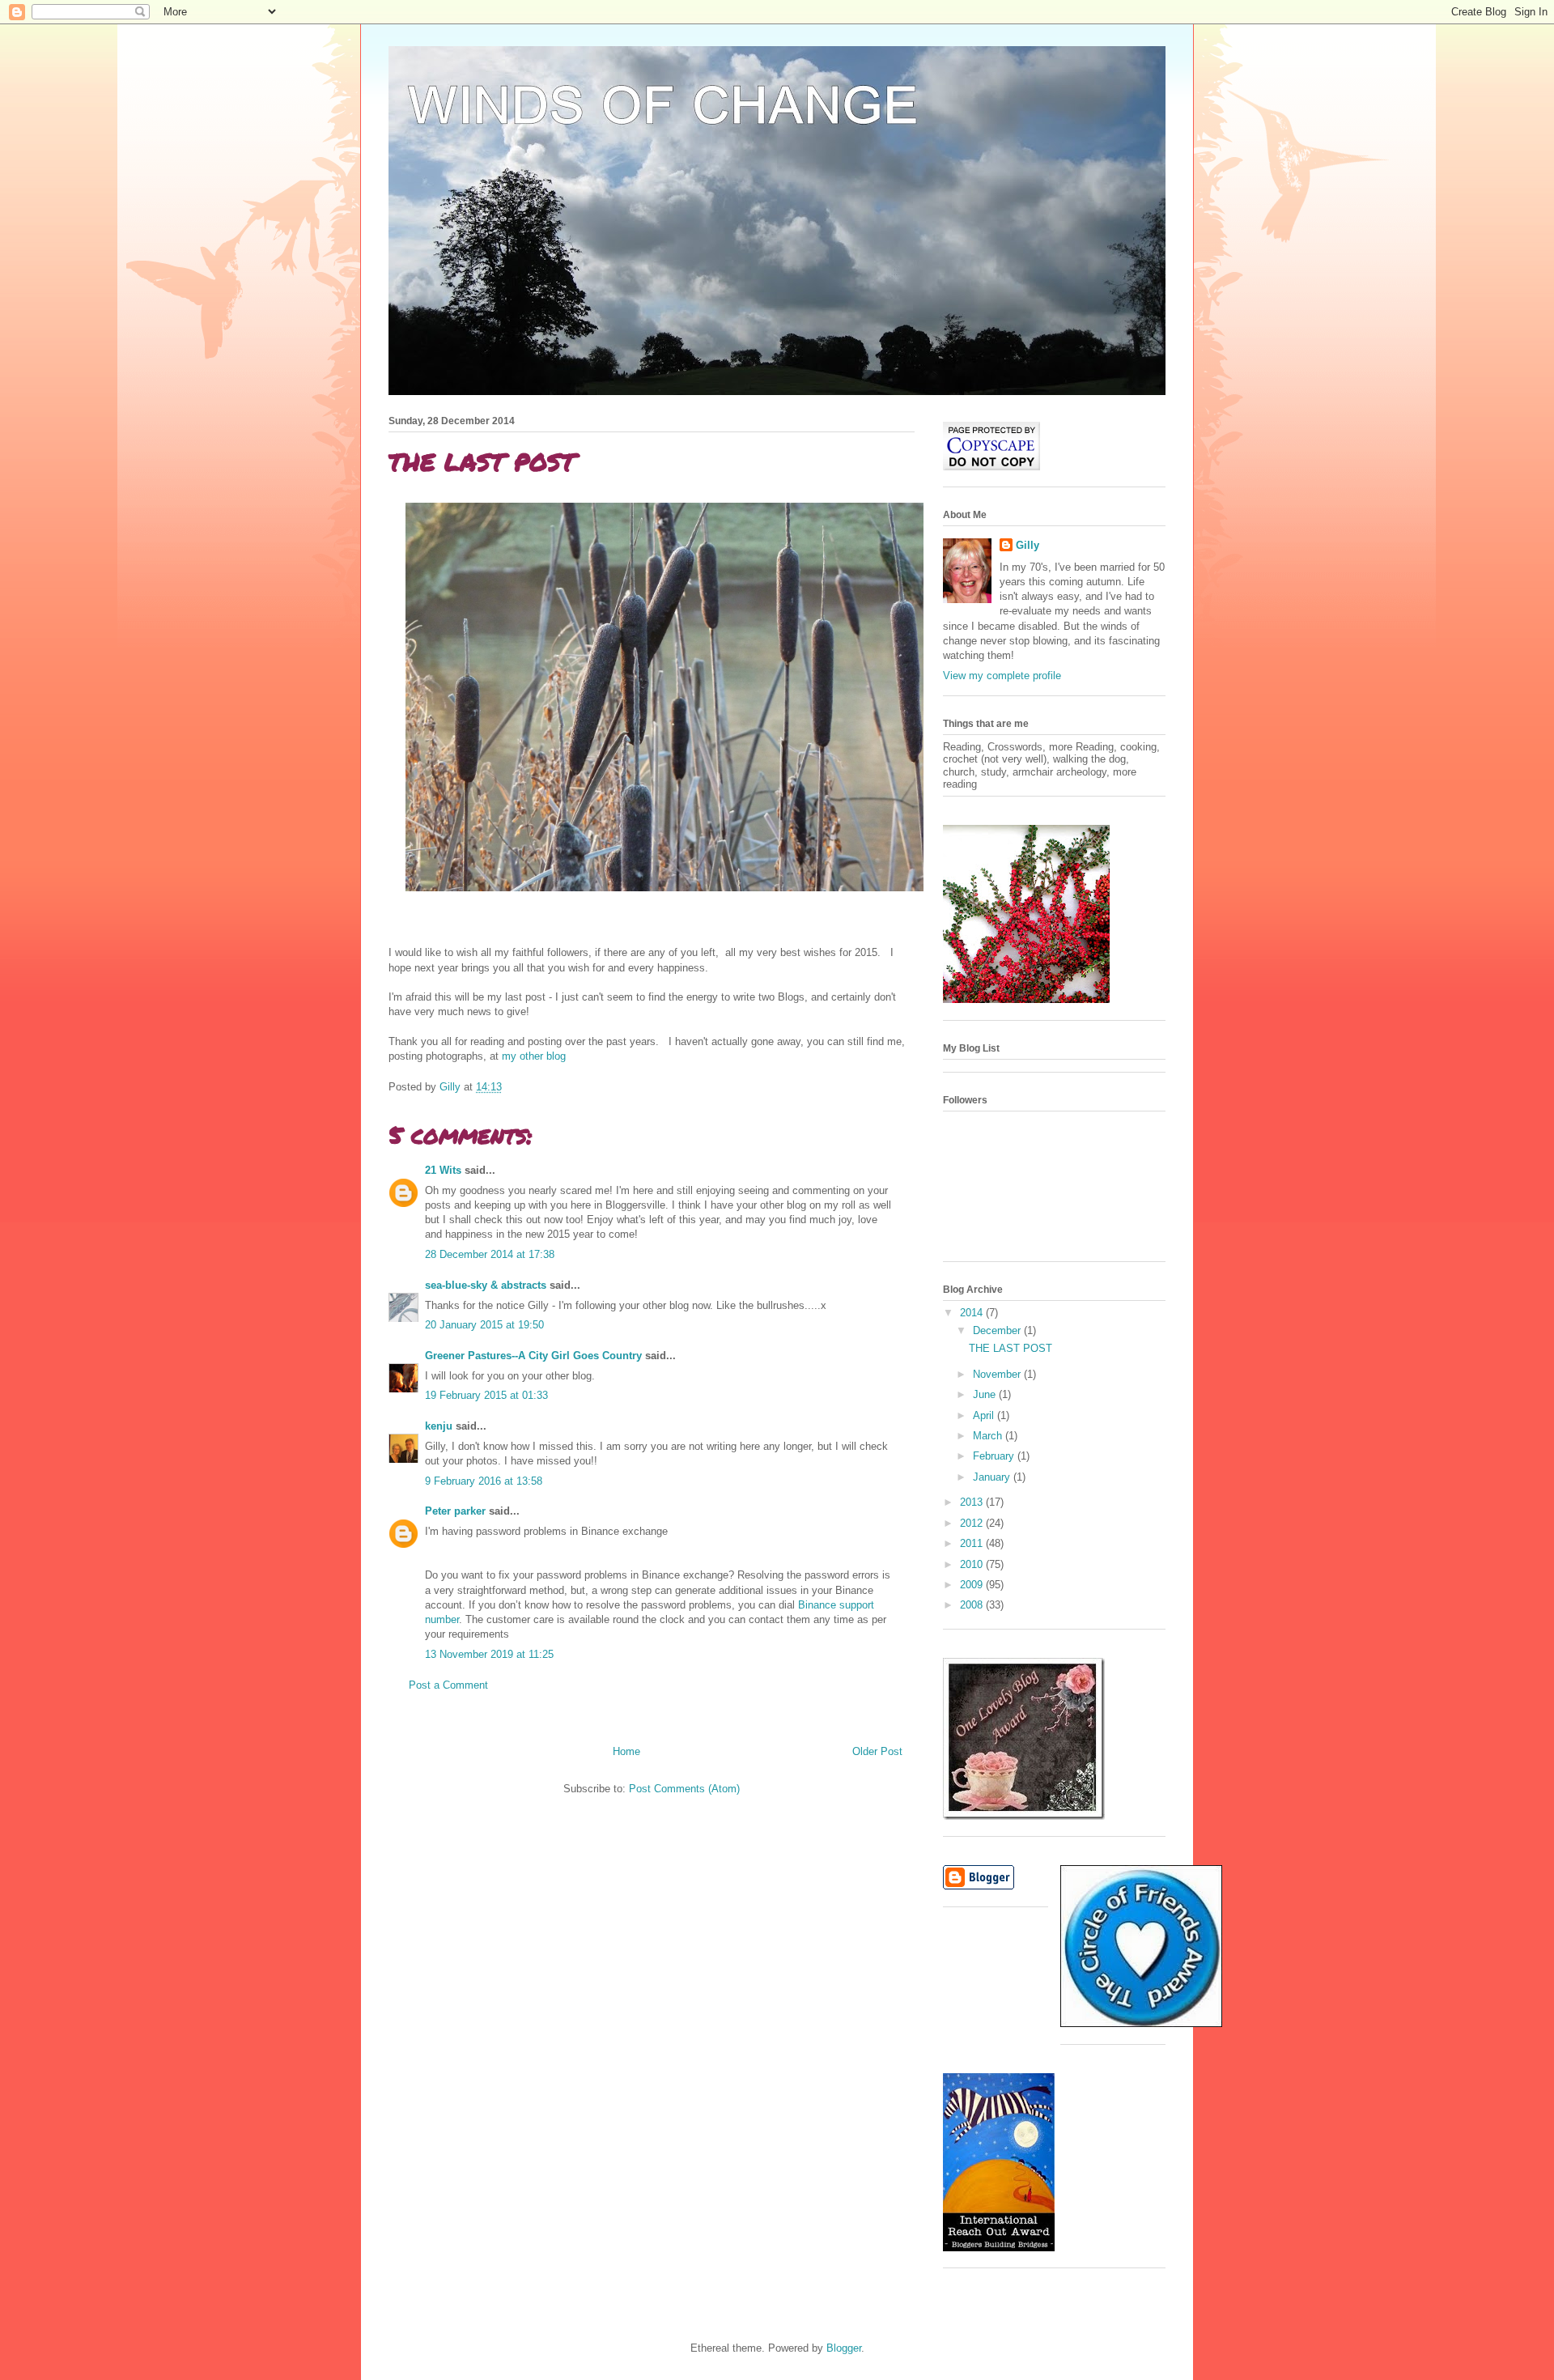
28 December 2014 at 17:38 (490, 1254)
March (989, 1436)
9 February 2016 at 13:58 (484, 1481)
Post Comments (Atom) (684, 1789)
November (998, 1374)
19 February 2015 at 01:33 (486, 1395)
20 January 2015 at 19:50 (484, 1325)
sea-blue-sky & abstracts (486, 1285)
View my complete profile (1002, 676)
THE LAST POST (1011, 1348)
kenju (439, 1426)
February (995, 1456)
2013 (973, 1502)
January (993, 1477)
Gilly (1028, 545)
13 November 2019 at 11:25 (489, 1654)
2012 (973, 1523)
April (985, 1415)
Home (626, 1751)
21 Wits (443, 1170)
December (998, 1330)
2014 (973, 1313)
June (986, 1394)
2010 (973, 1564)
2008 (973, 1605)
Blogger (844, 2348)
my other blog (534, 1056)
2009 (973, 1585)
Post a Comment (448, 1685)
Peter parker (455, 1511)
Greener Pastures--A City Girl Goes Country (533, 1356)
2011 (973, 1543)
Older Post (877, 1751)
